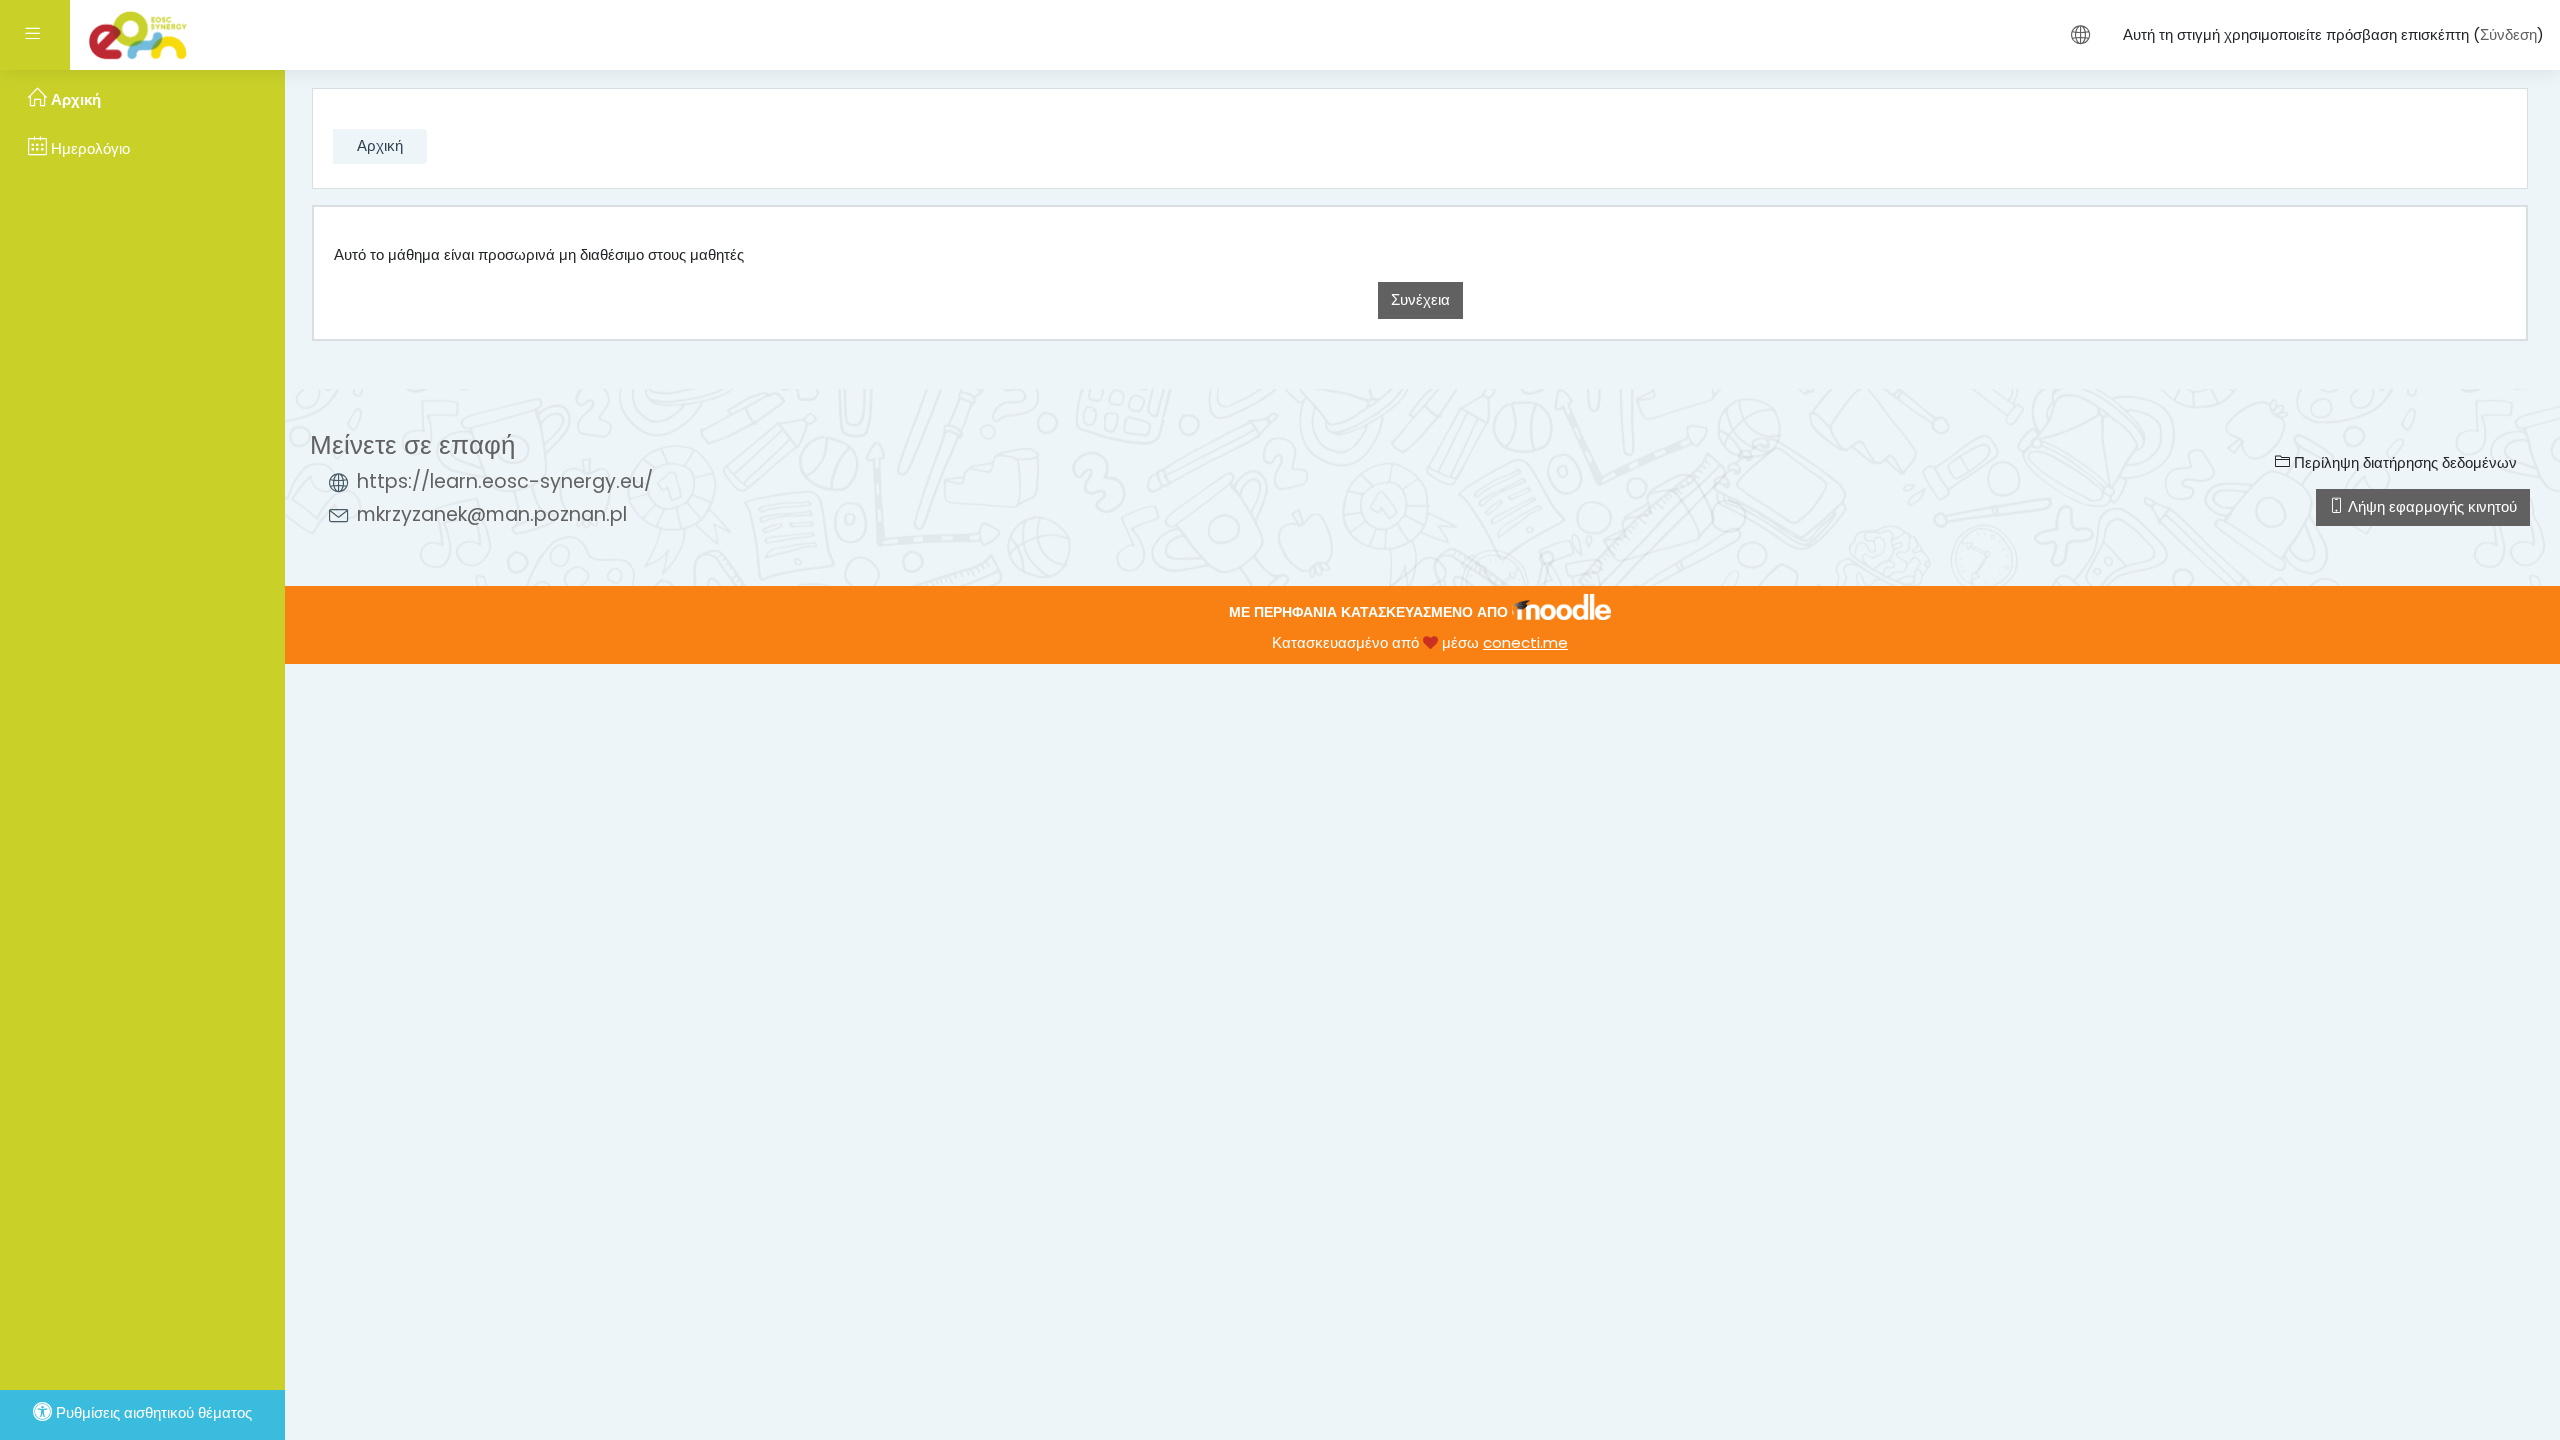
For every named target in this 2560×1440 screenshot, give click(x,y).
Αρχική (380, 145)
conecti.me (1525, 642)
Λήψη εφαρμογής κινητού (2430, 506)
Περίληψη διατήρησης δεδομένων (2403, 462)
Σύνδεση (2508, 34)
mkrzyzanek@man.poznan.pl (492, 514)
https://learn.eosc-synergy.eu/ (505, 481)
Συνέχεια (1420, 299)
